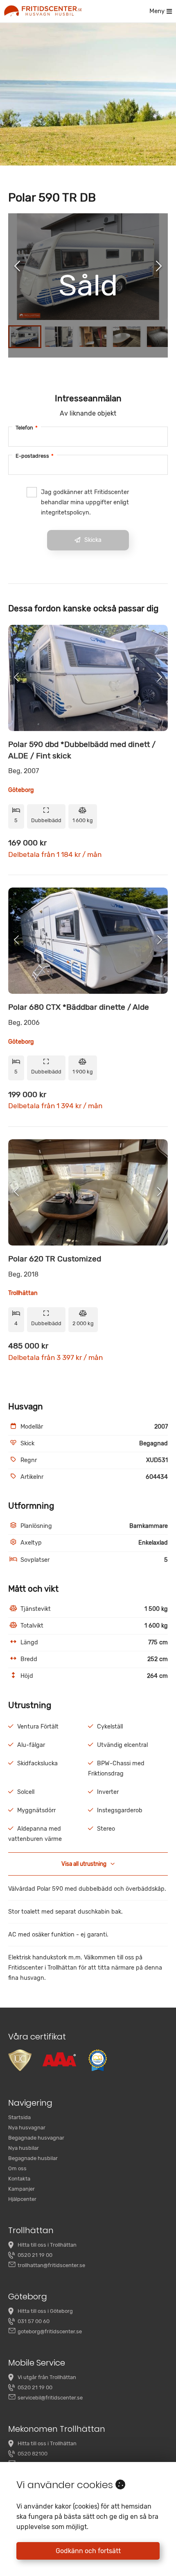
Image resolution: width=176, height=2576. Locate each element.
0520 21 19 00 (35, 2255)
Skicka (93, 540)
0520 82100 (33, 2454)
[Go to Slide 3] (93, 337)
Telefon (27, 428)
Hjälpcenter (22, 2199)
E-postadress (35, 456)
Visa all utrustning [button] (84, 1864)
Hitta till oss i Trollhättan (47, 2245)
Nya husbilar (24, 2148)
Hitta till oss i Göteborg (45, 2311)
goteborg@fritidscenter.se (50, 2331)
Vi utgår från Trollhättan (47, 2377)
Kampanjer (21, 2189)
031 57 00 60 (34, 2321)
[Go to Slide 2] (59, 337)
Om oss (17, 2168)
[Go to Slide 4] (127, 337)
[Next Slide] (159, 267)
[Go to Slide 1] (25, 337)
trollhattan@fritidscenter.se (51, 2265)
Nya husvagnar (27, 2128)
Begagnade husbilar (33, 2158)
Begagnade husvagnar (36, 2138)
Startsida (19, 2117)
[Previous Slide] (17, 267)
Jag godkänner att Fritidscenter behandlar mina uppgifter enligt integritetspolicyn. (85, 502)
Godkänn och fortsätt (88, 2551)
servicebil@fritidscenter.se (50, 2398)
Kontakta (19, 2179)
